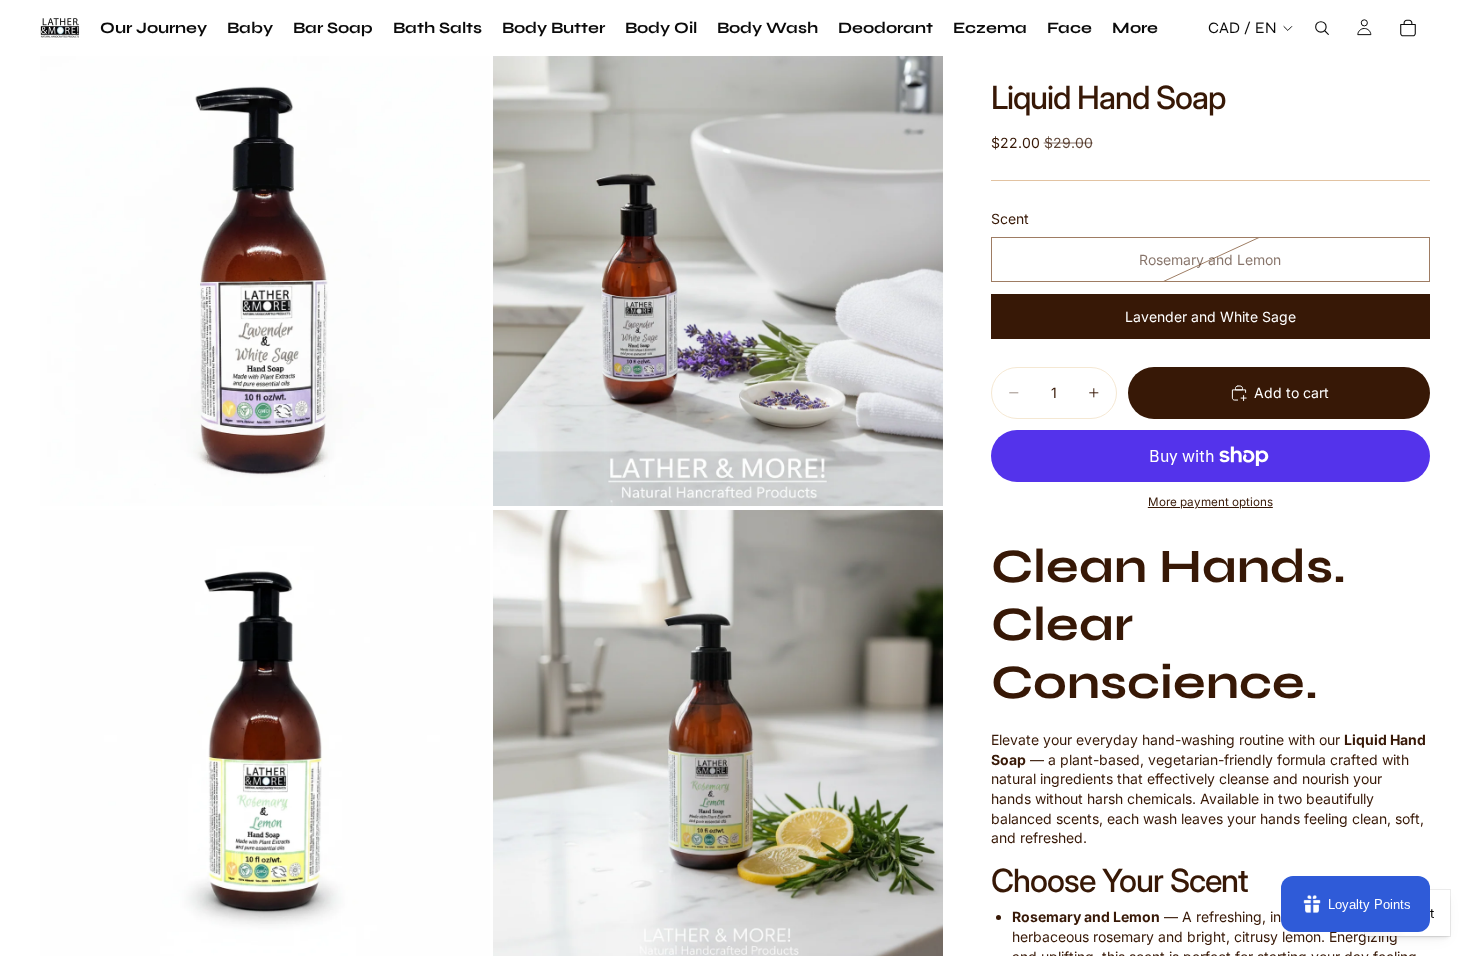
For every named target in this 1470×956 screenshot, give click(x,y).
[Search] (1322, 28)
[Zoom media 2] (718, 281)
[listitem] (1135, 28)
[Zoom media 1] (265, 281)
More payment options (1210, 502)
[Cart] (1408, 28)
